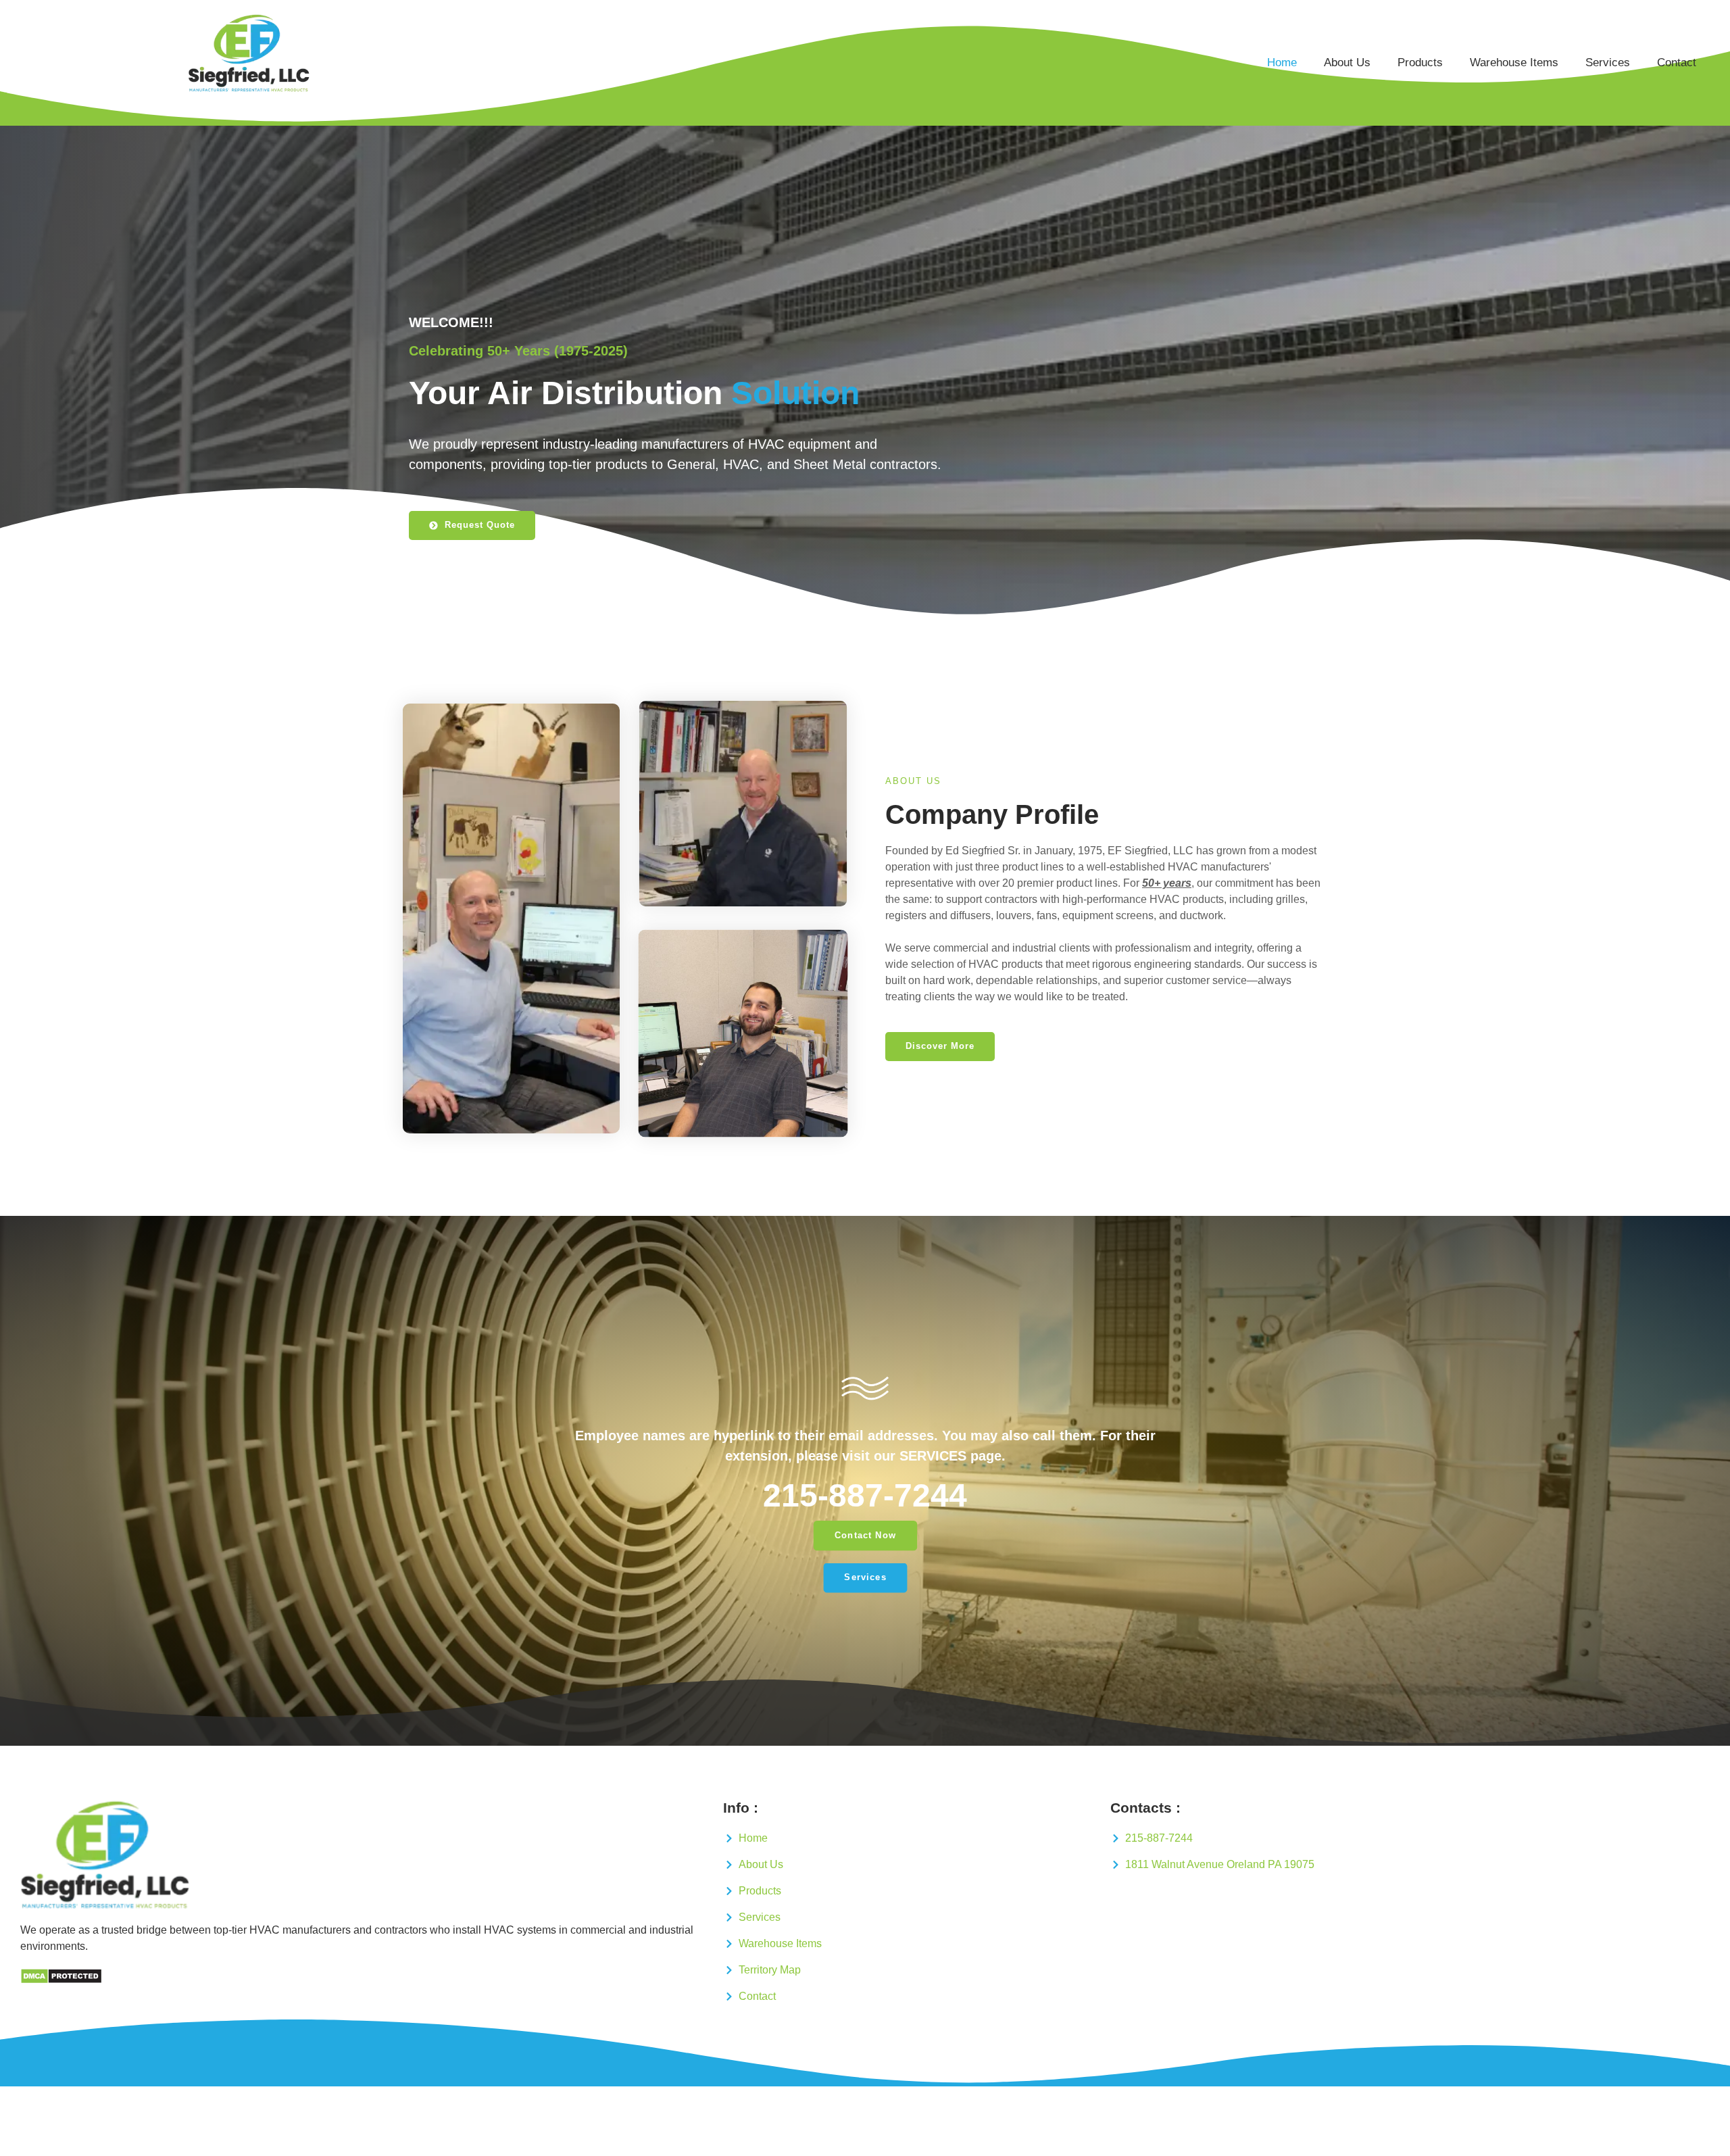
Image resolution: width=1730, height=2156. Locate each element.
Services (1608, 63)
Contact (1677, 63)
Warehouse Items (1514, 63)
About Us (1347, 63)
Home (1282, 63)
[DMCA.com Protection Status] (61, 1981)
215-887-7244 (865, 1495)
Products (1420, 63)
